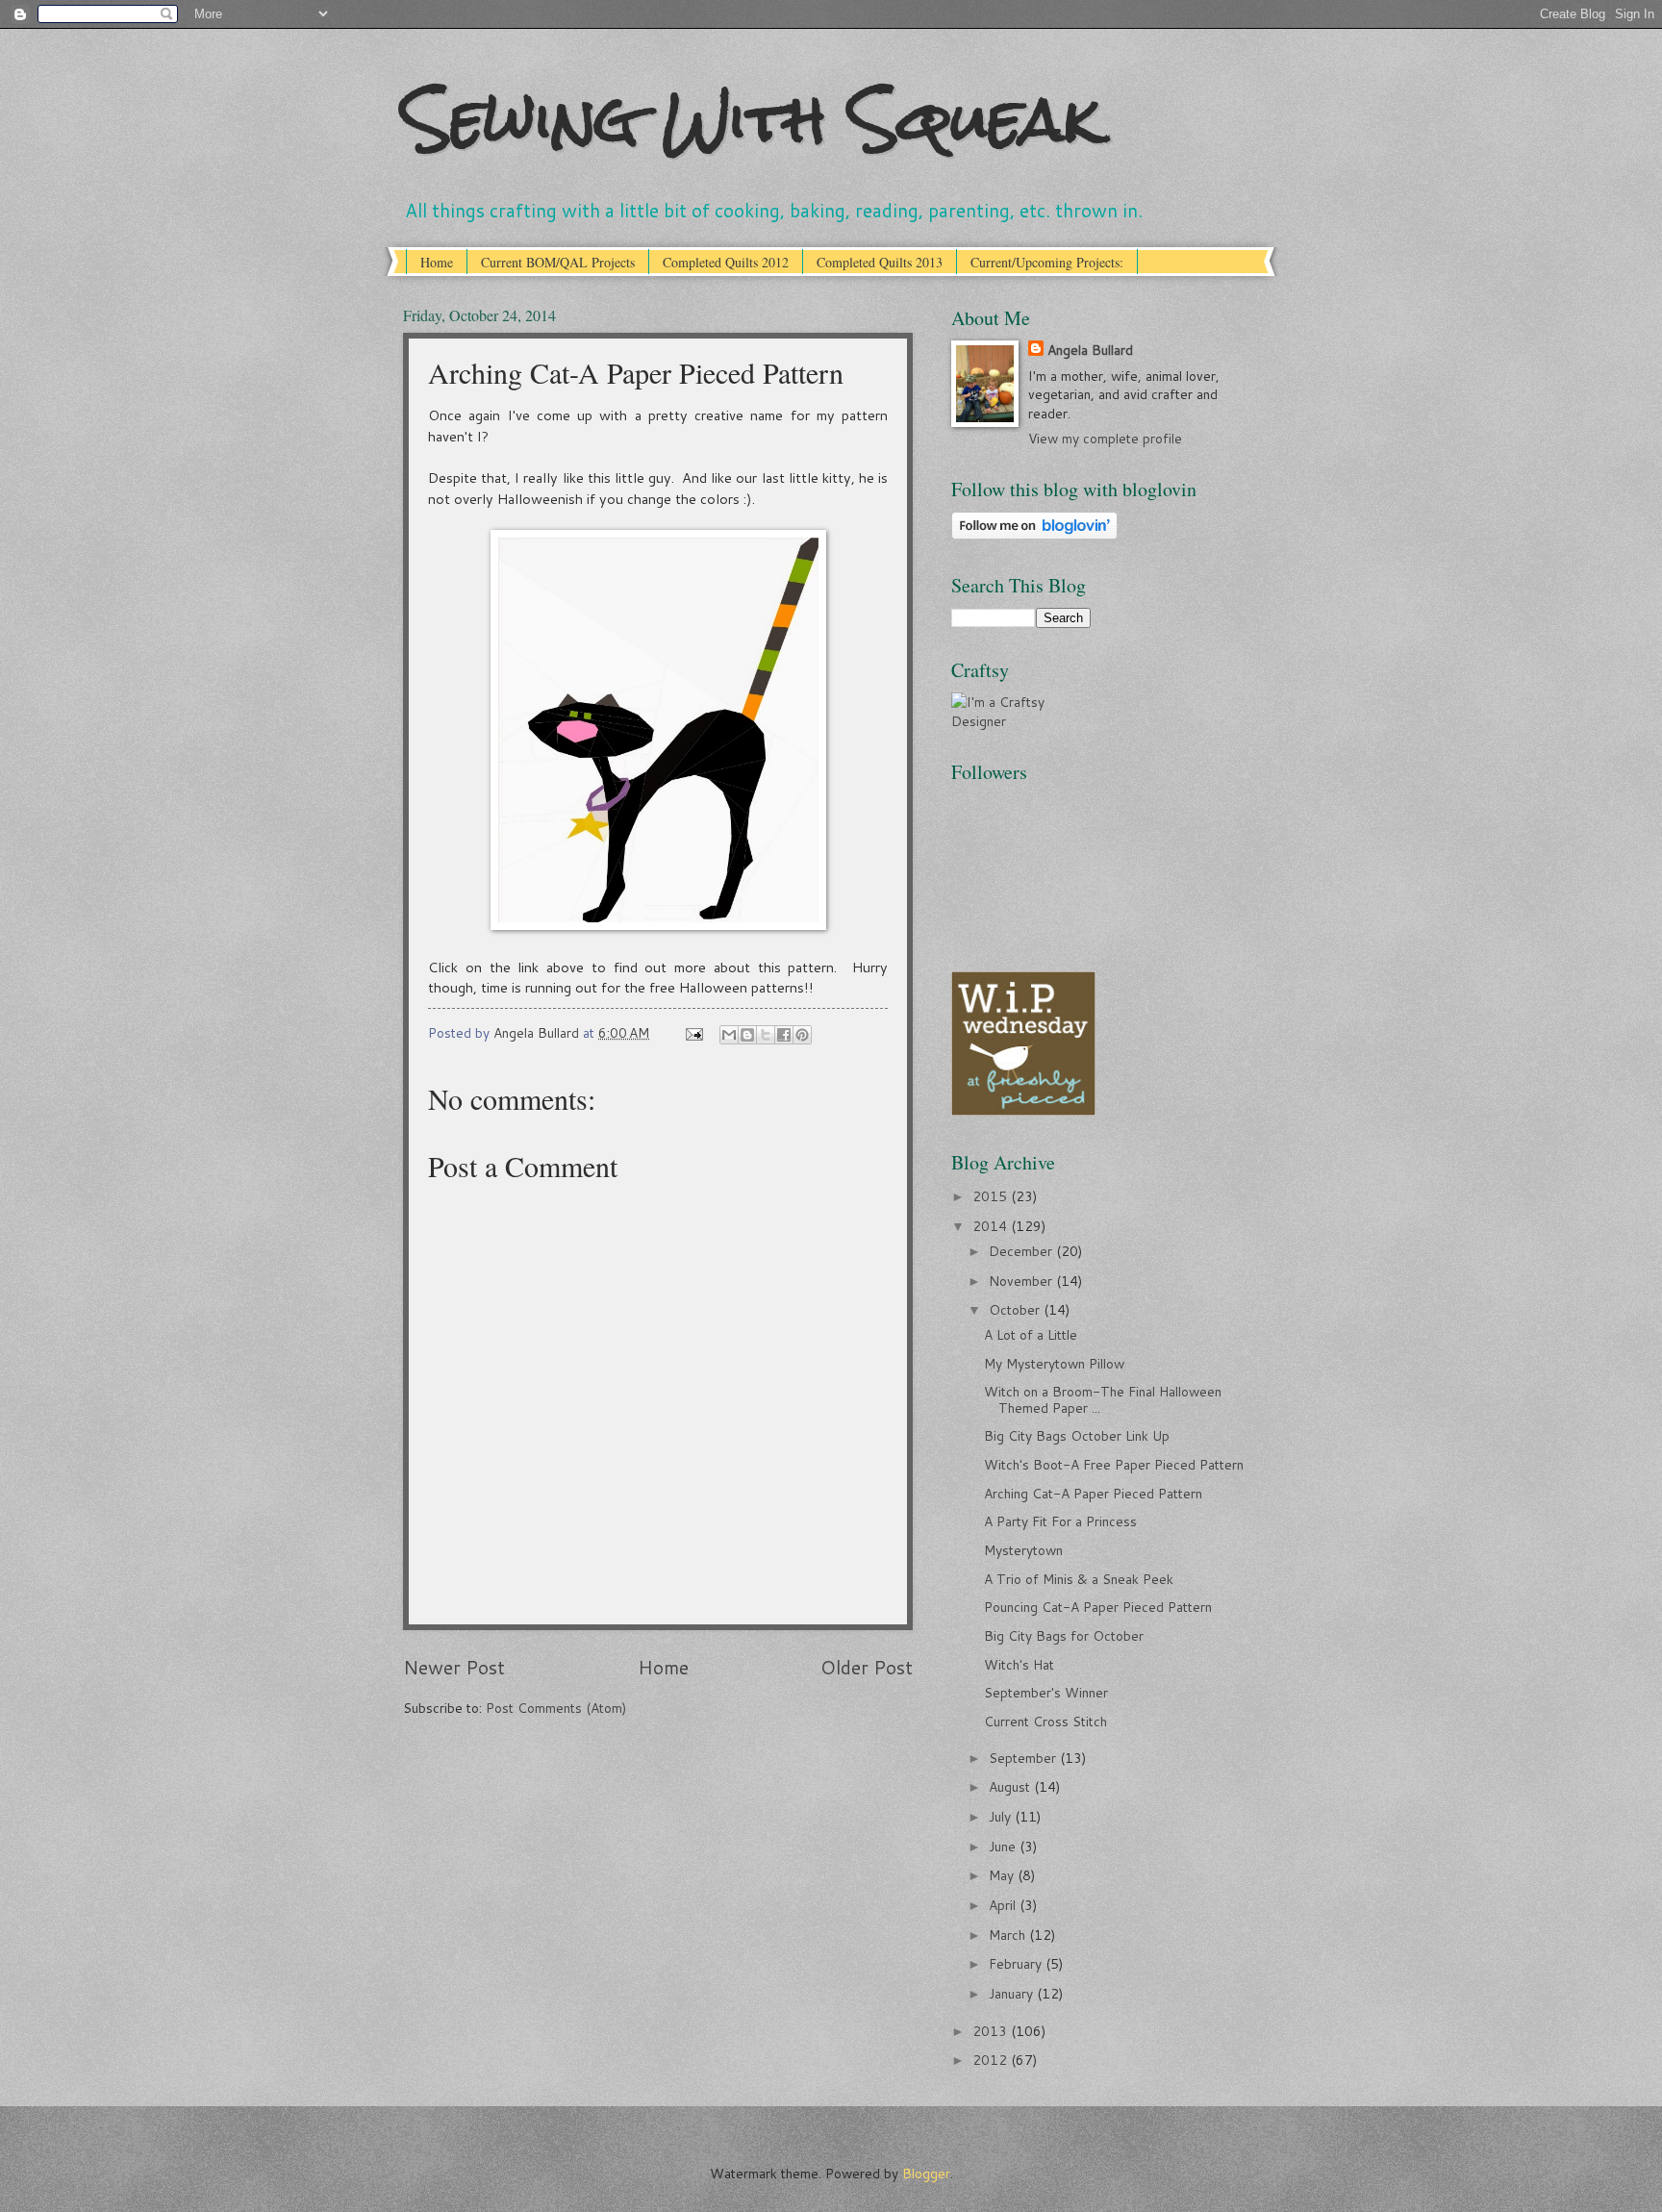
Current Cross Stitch (1045, 1721)
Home (437, 262)
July (1002, 1816)
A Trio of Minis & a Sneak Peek (1079, 1579)
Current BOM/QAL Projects (558, 262)
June (1004, 1846)
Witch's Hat (1019, 1664)
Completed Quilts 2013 (880, 262)
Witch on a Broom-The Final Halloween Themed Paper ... (1103, 1399)
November (1022, 1281)
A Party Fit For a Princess (1060, 1521)
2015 (992, 1196)
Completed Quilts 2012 (726, 262)
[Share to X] (766, 1035)
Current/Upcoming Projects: (1047, 262)
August (1011, 1786)
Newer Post (454, 1667)
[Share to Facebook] (784, 1035)
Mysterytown (1023, 1550)
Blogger (926, 2173)
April (1004, 1905)
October (1016, 1309)
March (1009, 1935)
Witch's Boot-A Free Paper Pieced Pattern (1114, 1464)
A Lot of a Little (1031, 1334)
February (1017, 1963)
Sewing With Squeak (752, 119)
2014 (992, 1226)
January (1013, 1993)
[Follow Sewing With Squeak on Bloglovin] (1034, 534)
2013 (992, 2031)
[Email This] (729, 1035)
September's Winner (1046, 1692)
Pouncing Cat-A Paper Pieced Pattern (1098, 1607)
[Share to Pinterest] (802, 1035)
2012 (992, 2060)
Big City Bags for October (1064, 1635)
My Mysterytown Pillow (1054, 1363)
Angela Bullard (1090, 350)
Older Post (867, 1667)
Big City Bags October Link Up (1077, 1435)
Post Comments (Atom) (556, 1708)
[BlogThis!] (747, 1035)
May (1003, 1875)
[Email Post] (694, 1032)
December (1022, 1251)
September (1024, 1758)
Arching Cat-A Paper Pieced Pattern (1093, 1493)
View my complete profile (1105, 438)
